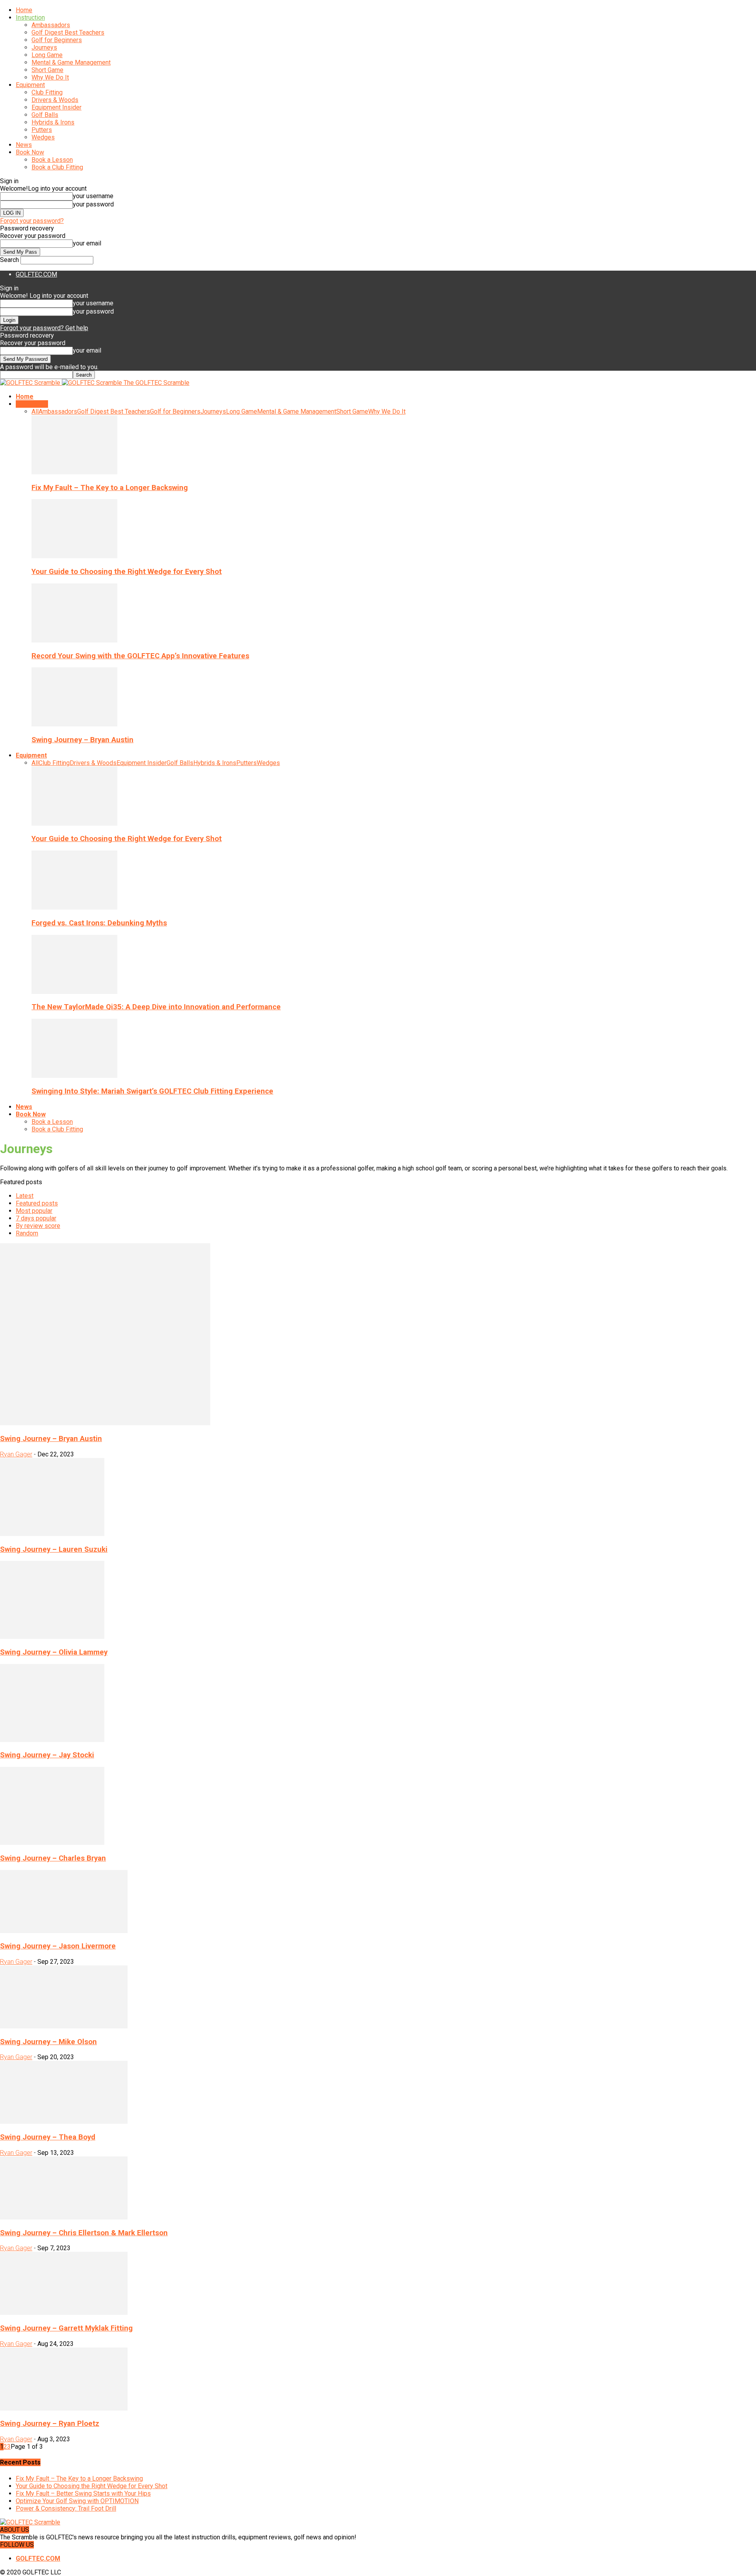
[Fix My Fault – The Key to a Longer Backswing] (74, 472)
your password (93, 204)
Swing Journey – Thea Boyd (48, 2137)
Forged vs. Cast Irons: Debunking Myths (99, 923)
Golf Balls (45, 115)
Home (24, 10)
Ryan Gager (16, 1454)
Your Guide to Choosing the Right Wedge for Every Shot (127, 572)
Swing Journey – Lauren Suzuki (54, 1549)
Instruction (30, 18)
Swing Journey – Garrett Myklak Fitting (66, 2328)
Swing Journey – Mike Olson (48, 2042)
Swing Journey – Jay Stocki (47, 1755)
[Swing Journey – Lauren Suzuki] (52, 1534)
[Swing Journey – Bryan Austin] (74, 724)
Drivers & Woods (55, 100)
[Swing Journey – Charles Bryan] (52, 1843)
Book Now (30, 152)
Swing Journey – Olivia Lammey (54, 1652)
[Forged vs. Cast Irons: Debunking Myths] (74, 907)
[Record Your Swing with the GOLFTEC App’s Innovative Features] (74, 640)
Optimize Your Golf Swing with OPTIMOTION (77, 2501)
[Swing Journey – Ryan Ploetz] (64, 2408)
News (24, 145)
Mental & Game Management (71, 62)
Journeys (44, 47)
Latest (25, 1196)
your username (93, 196)
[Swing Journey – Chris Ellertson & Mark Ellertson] (64, 2217)
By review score (38, 1226)
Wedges (43, 137)
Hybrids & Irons (53, 122)
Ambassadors (51, 25)
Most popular (34, 1211)
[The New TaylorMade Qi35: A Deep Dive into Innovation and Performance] (74, 992)
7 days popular (36, 1218)
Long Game (47, 55)
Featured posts (37, 1203)
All (35, 411)
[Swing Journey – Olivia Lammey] (52, 1637)
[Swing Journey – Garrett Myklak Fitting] (64, 2313)
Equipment (30, 85)
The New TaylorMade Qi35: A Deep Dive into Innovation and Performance (156, 1007)
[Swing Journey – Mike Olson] (64, 2026)
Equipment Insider (57, 107)
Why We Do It (50, 77)
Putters (42, 130)
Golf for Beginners (57, 40)
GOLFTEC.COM (36, 274)
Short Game (47, 70)
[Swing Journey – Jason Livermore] (64, 1931)
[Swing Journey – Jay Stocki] (52, 1740)
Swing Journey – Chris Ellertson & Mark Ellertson (84, 2233)
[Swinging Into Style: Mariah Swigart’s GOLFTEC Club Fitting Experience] (74, 1076)
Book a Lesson (52, 160)
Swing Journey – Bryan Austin (82, 740)
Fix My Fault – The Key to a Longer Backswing (110, 488)
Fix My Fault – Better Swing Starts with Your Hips (83, 2493)
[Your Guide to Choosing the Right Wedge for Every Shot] (74, 556)
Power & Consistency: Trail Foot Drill (66, 2508)
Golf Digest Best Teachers (68, 33)
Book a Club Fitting (57, 167)
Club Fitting (47, 92)
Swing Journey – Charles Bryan (53, 1858)
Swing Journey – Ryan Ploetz (50, 2424)
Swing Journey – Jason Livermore (58, 1946)
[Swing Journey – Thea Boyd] (64, 2122)
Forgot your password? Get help (44, 328)
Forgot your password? (32, 221)
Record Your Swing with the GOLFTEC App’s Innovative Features (140, 656)
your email (87, 243)
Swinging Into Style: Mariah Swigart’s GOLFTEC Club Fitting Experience (152, 1091)
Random (27, 1233)
